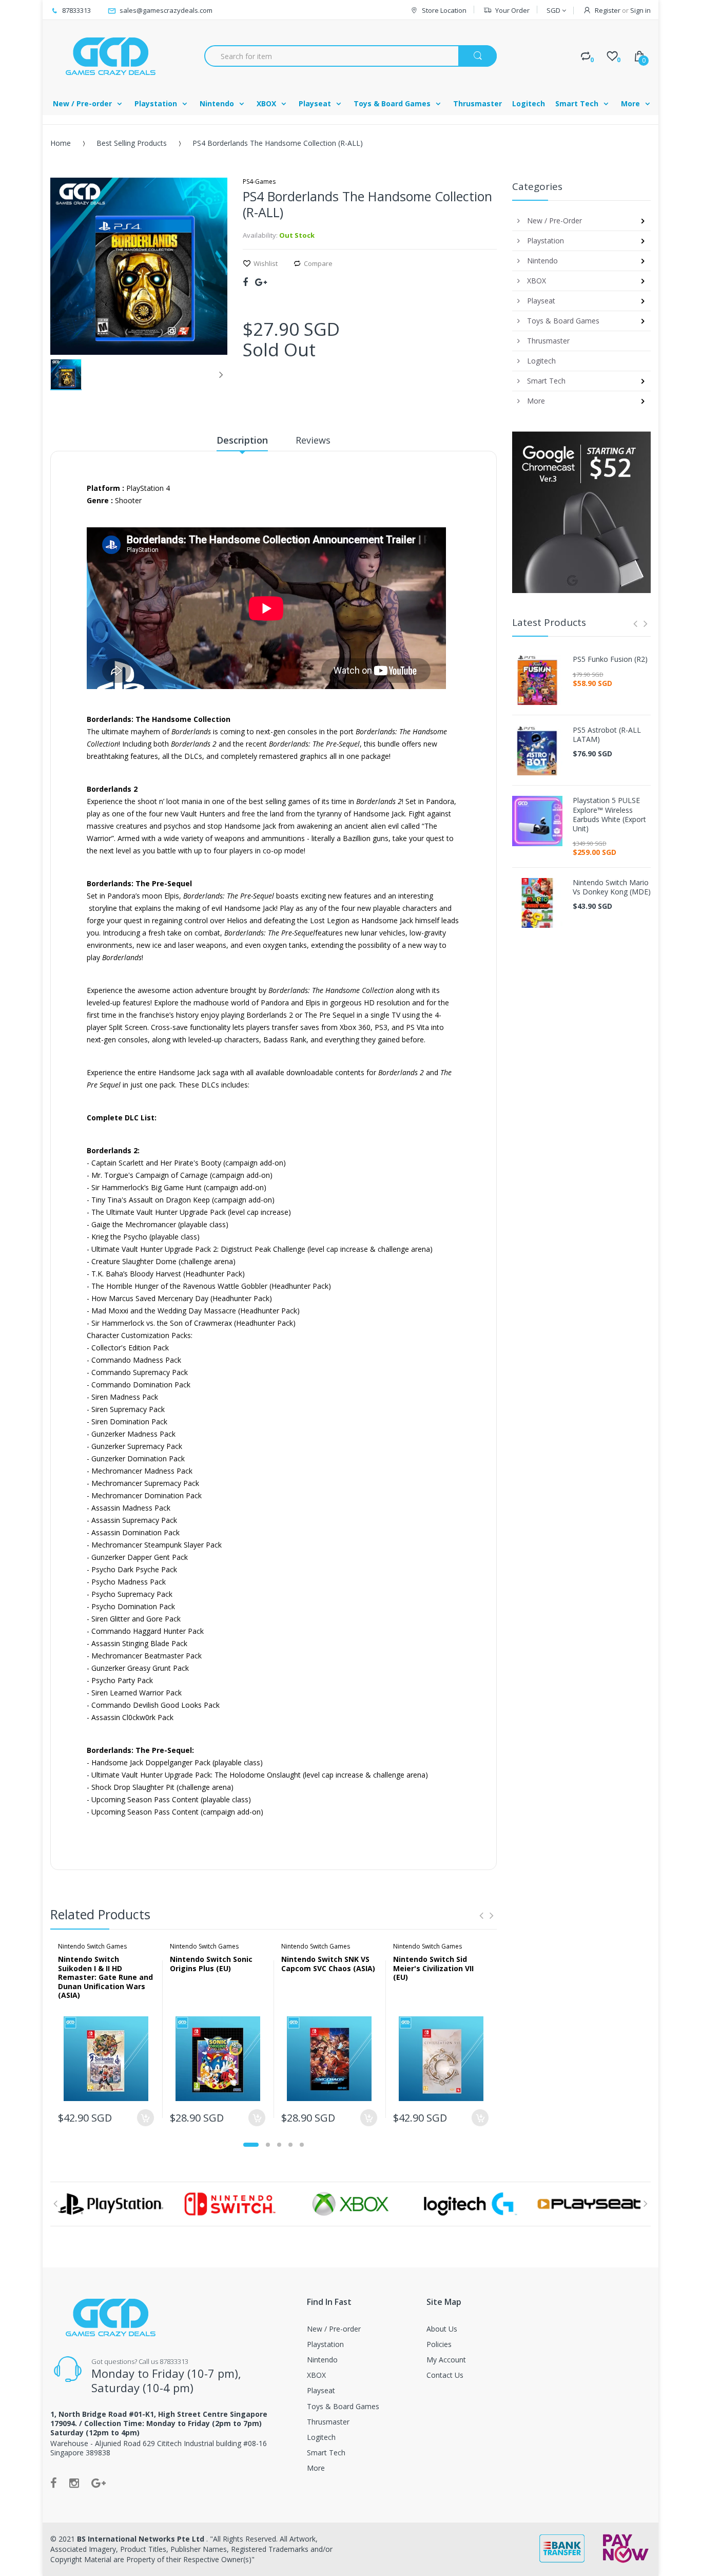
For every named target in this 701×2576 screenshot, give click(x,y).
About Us (442, 2329)
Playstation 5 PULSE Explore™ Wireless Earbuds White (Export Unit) (609, 815)
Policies (439, 2344)
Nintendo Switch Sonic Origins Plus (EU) (211, 1964)
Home (61, 143)
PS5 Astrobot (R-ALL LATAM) (607, 735)
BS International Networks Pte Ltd (142, 2539)
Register (608, 10)
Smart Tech (326, 2453)
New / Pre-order (334, 2329)
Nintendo (322, 2360)
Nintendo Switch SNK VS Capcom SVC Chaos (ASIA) (328, 1964)
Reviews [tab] (313, 440)
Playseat (321, 2390)
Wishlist (266, 263)
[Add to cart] (145, 2118)
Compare (318, 263)
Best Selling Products (132, 143)
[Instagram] (74, 2483)
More (316, 2468)
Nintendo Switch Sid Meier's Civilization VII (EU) (433, 1968)
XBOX (316, 2375)
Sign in (640, 10)
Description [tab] (242, 440)
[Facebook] (245, 282)
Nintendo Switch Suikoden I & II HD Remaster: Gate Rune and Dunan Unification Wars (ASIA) (105, 1977)
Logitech (321, 2437)
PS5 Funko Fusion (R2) (610, 659)
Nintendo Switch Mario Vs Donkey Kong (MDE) (612, 887)
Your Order (512, 10)
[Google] (261, 282)
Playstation (325, 2344)
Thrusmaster (328, 2422)
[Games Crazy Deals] (109, 56)
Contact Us (445, 2375)
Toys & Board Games (343, 2406)
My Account (446, 2360)
